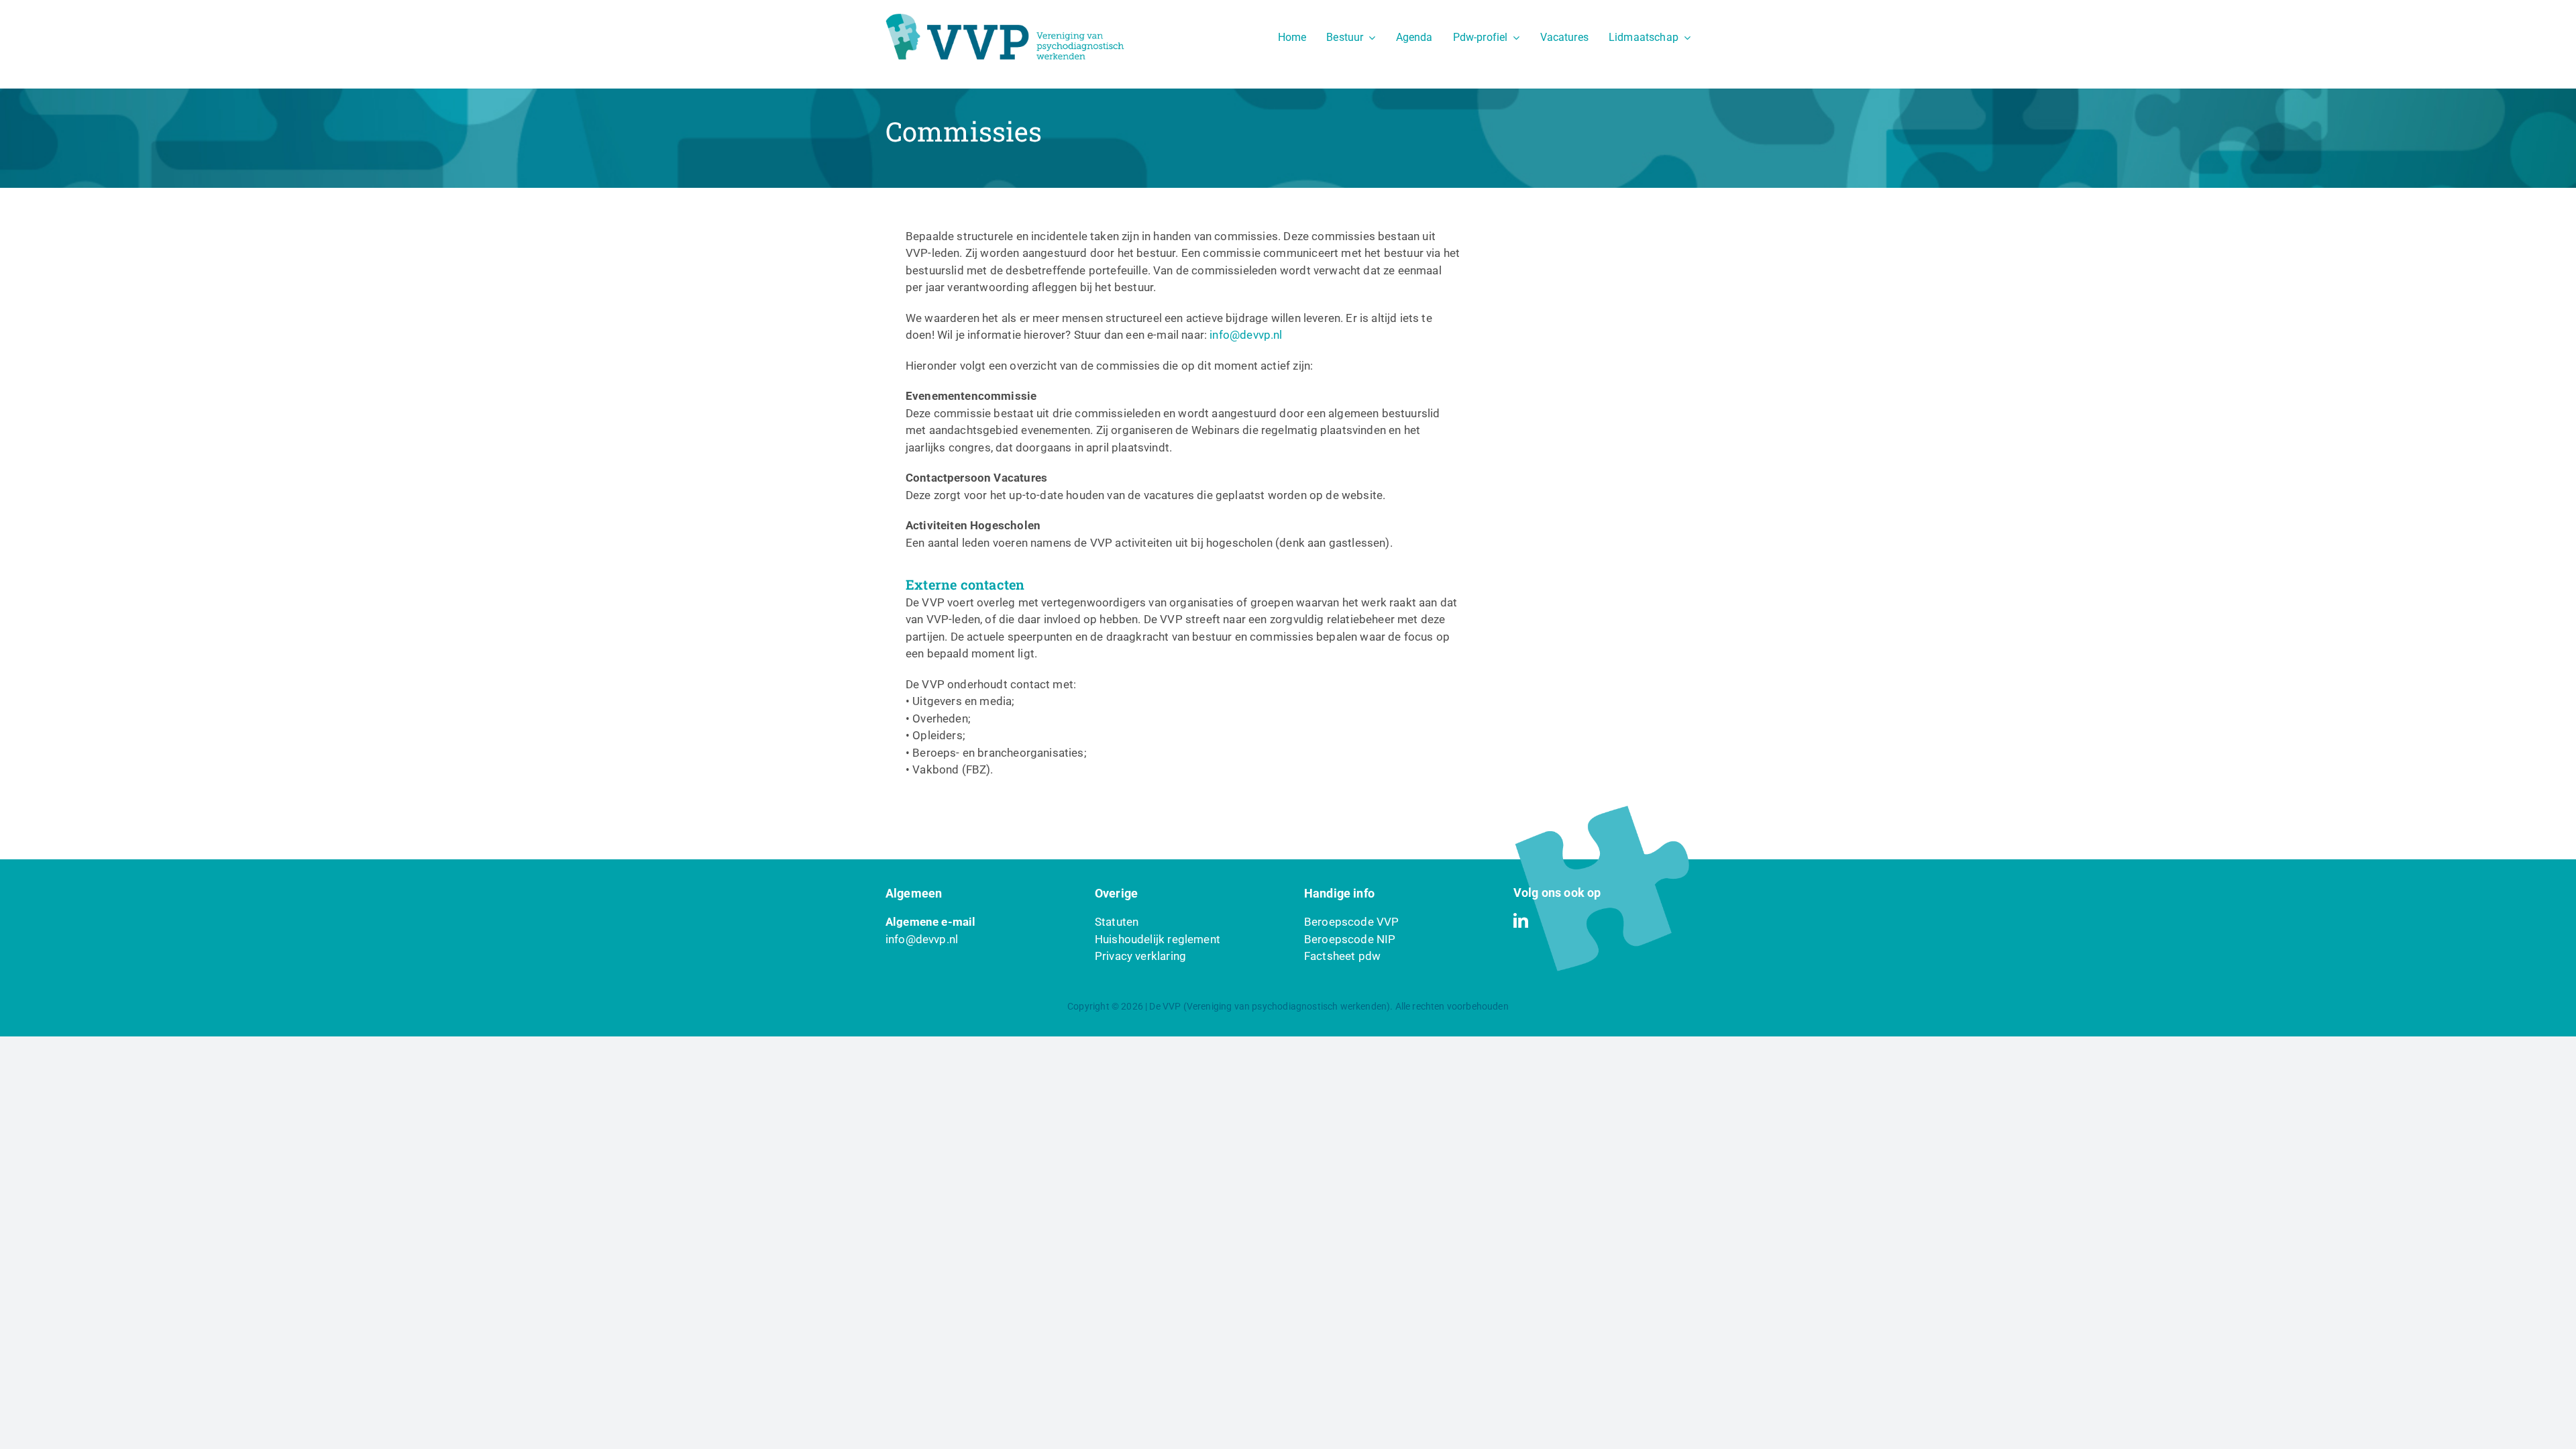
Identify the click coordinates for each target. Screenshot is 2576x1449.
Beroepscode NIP (1350, 939)
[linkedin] (1521, 920)
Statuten (1117, 922)
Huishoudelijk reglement (1158, 939)
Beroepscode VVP (1352, 922)
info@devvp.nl (1246, 335)
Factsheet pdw (1342, 956)
